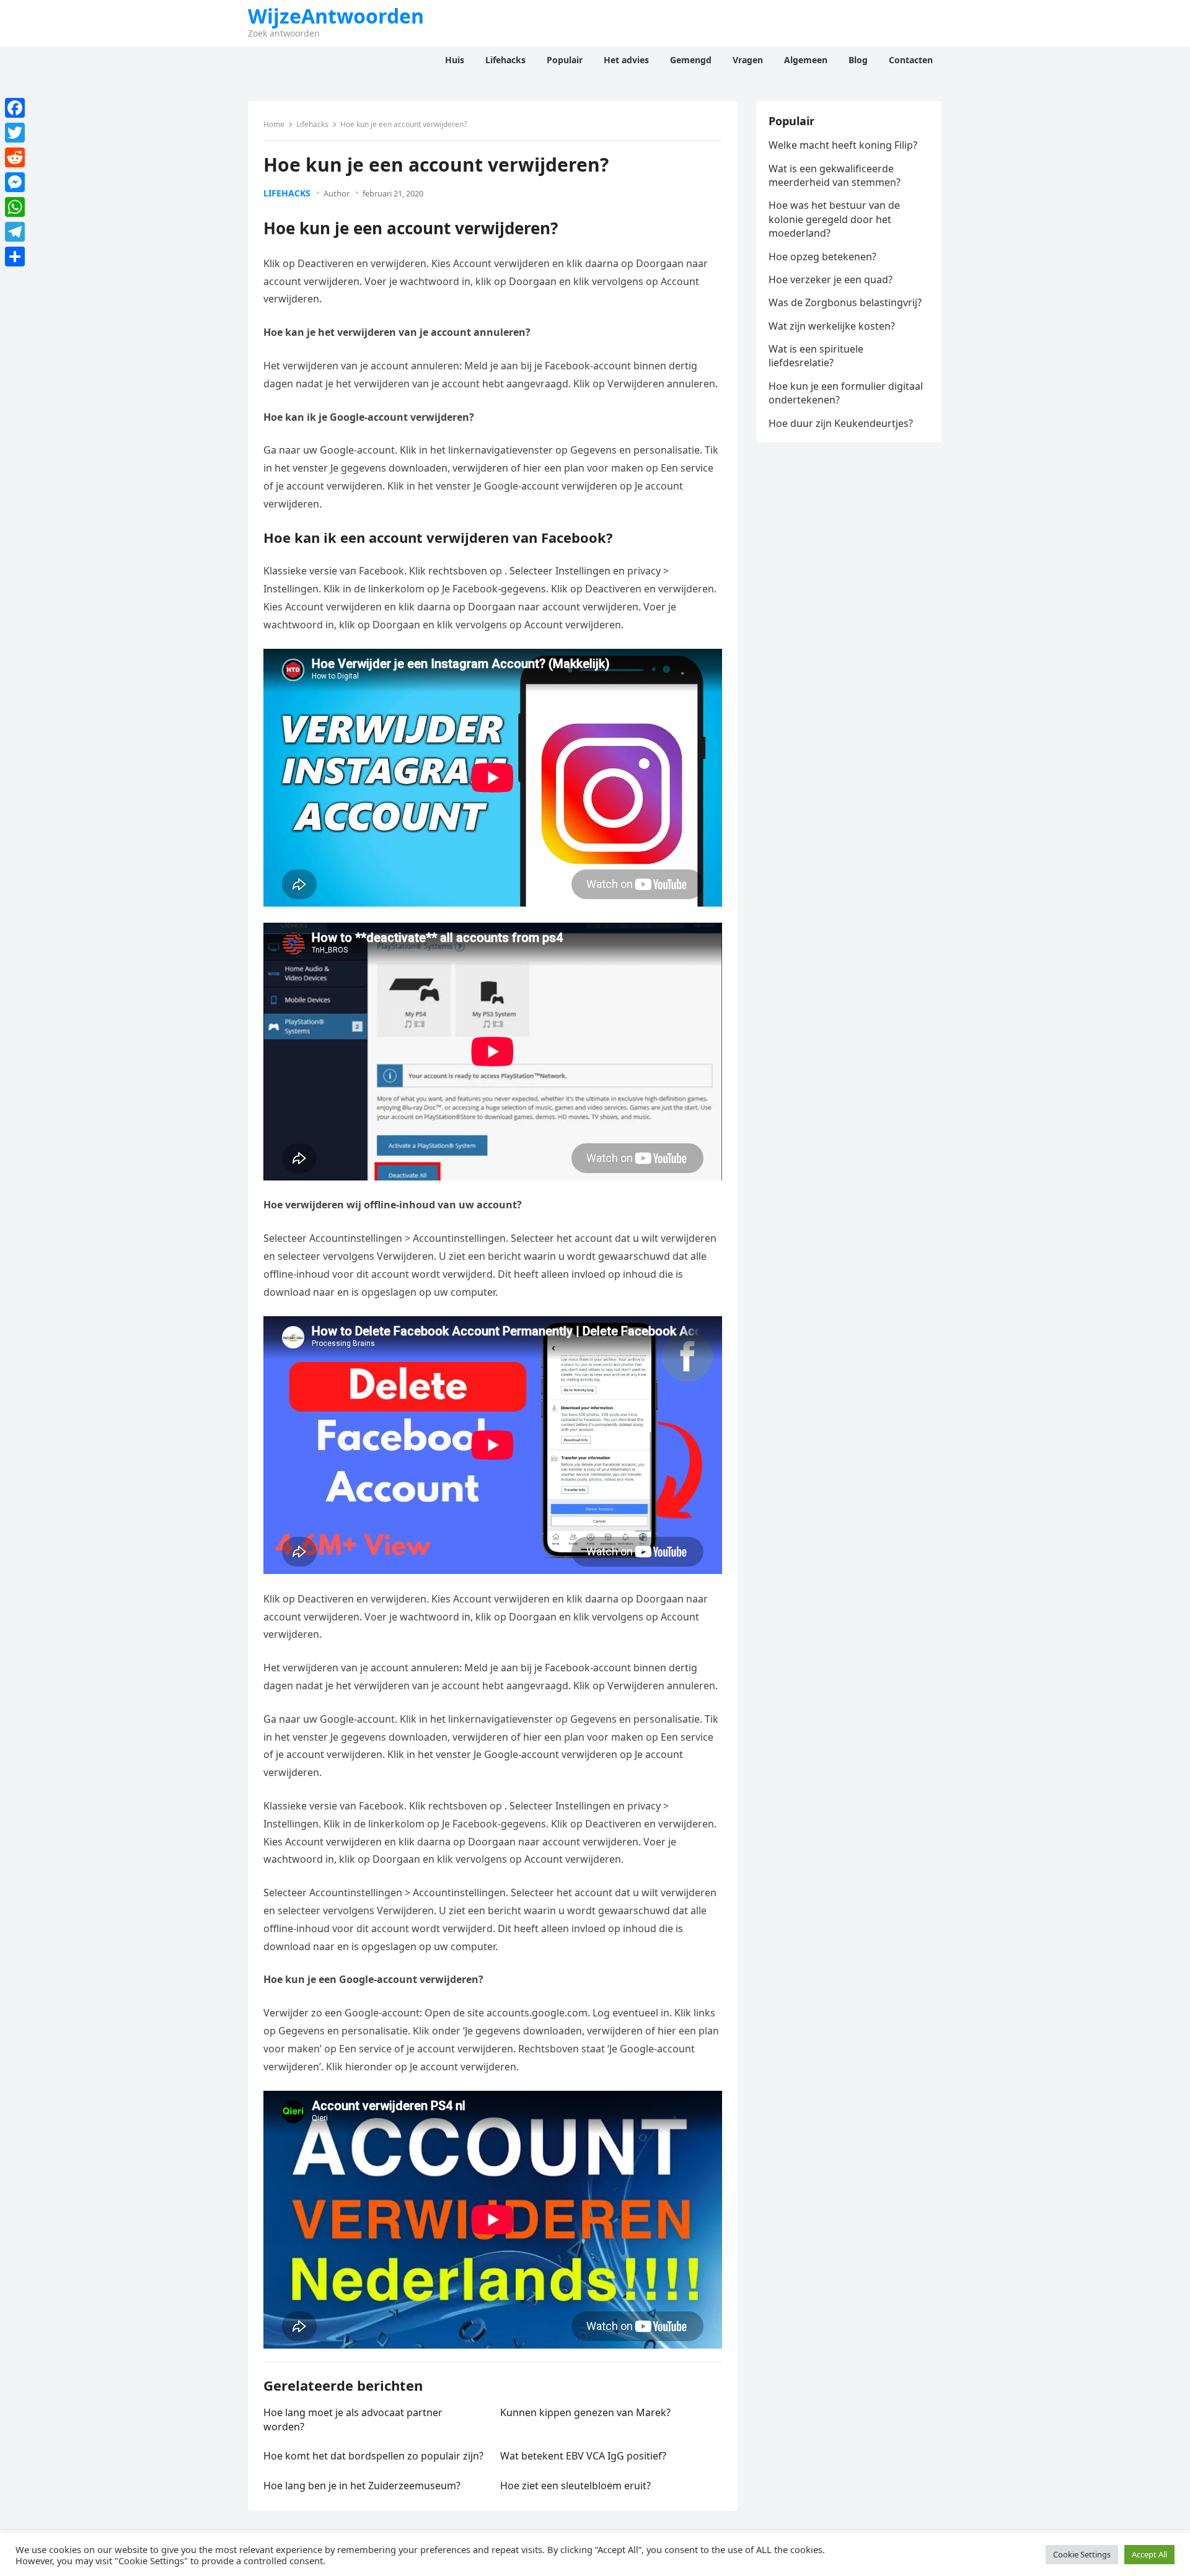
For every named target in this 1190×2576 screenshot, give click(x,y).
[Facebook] (15, 108)
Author (337, 193)
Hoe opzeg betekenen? (822, 257)
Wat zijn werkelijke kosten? (832, 326)
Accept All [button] (1149, 2554)
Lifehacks (312, 124)
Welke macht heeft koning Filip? (843, 145)
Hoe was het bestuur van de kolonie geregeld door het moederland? (834, 219)
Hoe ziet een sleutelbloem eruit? (575, 2486)
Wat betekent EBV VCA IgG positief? (583, 2456)
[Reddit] (15, 157)
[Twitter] (15, 133)
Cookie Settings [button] (1082, 2554)
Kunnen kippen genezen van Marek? (585, 2412)
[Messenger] (15, 182)
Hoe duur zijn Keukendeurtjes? (841, 423)
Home (274, 124)
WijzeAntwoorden (336, 16)
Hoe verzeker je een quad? (831, 279)
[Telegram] (15, 232)
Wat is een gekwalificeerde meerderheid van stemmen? (835, 175)
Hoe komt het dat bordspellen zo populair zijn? (373, 2456)
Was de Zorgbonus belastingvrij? (845, 302)
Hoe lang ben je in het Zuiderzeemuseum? (362, 2486)
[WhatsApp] (15, 207)
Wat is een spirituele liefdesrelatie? (816, 356)
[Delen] (15, 257)
